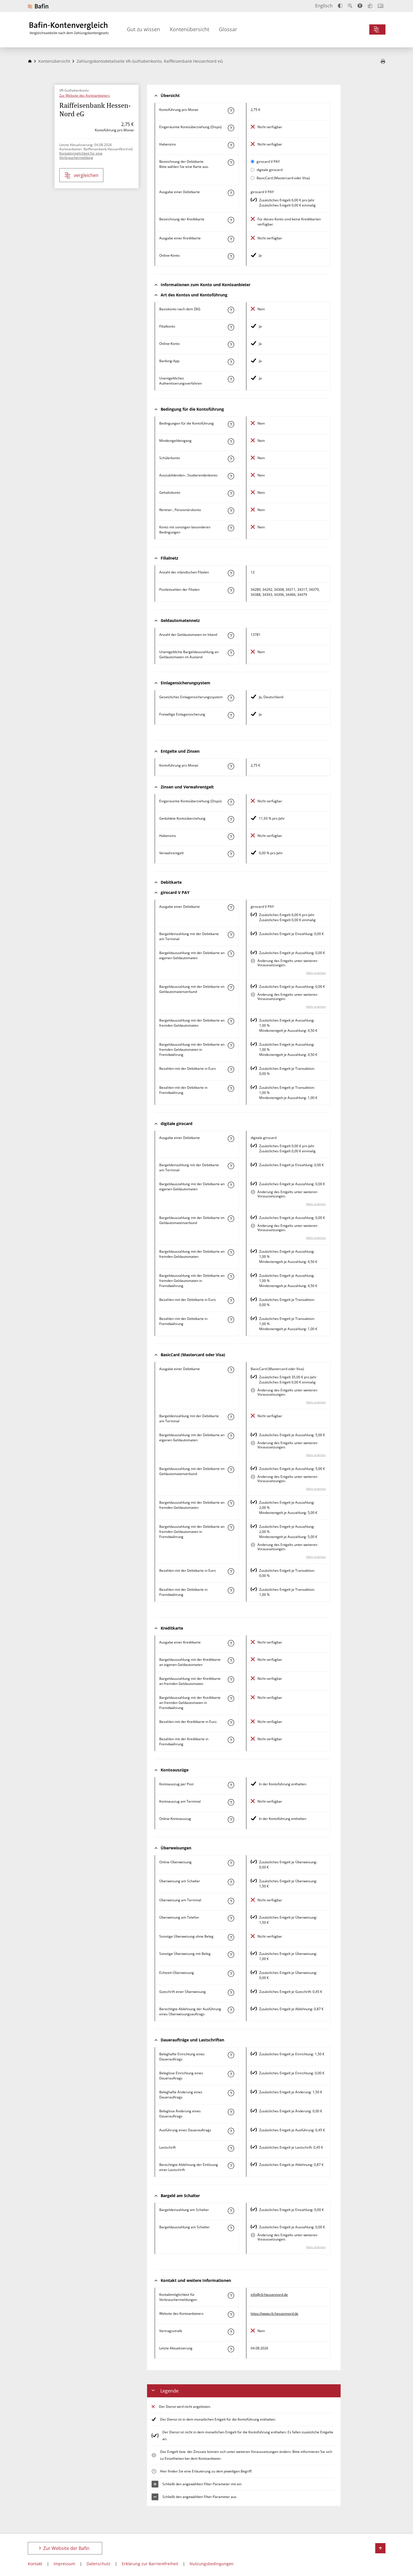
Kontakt (35, 2564)
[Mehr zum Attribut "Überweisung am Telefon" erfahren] (231, 1918)
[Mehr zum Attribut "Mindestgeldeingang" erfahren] (231, 442)
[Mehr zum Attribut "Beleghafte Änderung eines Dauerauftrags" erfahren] (231, 2093)
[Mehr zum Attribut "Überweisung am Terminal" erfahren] (231, 1901)
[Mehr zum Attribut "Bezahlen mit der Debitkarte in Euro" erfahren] (231, 1069)
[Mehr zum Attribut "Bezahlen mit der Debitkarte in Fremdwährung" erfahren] (231, 1088)
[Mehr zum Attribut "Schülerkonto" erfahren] (231, 459)
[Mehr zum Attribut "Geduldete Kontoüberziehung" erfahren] (231, 819)
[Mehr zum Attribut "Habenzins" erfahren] (231, 145)
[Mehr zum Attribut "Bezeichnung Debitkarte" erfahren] (231, 163)
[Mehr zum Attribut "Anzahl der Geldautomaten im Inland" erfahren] (231, 636)
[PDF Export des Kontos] (383, 62)
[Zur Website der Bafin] (38, 6)
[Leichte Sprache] (370, 6)
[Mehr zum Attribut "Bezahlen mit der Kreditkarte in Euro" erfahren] (231, 1723)
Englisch (324, 6)
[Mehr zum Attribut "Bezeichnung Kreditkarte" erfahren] (231, 220)
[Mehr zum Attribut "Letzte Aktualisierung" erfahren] (231, 2349)
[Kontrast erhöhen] (340, 6)
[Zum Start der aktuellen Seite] (380, 2548)
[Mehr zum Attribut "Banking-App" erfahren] (231, 362)
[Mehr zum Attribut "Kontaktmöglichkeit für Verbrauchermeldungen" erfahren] (231, 2296)
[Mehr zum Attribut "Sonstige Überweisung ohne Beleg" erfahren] (231, 1937)
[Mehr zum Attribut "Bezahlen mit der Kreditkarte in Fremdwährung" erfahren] (231, 1740)
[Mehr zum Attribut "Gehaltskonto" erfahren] (231, 493)
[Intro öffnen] (380, 6)
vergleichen (86, 175)
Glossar (228, 29)
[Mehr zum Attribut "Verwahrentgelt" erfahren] (231, 854)
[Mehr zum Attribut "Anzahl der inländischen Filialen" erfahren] (231, 573)
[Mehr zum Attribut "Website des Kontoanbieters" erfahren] (231, 2315)
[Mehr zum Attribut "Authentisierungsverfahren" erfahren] (231, 379)
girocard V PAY (268, 162)
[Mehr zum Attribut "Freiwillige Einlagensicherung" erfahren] (231, 715)
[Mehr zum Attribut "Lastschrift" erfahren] (231, 2148)
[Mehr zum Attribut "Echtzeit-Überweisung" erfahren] (231, 1974)
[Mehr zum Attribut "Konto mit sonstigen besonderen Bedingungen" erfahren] (231, 528)
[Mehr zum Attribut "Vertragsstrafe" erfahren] (231, 2332)
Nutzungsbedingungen (212, 2564)
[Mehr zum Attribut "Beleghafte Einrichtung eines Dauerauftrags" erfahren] (231, 2055)
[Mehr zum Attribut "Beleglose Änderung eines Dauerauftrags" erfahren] (231, 2112)
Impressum (64, 2564)
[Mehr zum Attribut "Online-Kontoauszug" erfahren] (231, 1820)
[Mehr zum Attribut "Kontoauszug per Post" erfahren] (231, 1785)
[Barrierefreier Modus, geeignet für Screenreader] (360, 6)
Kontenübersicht (189, 29)
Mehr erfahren (316, 973)
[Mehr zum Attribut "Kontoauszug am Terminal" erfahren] (231, 1802)
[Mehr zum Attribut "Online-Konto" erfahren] (231, 256)
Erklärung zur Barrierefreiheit (150, 2564)
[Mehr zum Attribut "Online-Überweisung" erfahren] (231, 1863)
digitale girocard (270, 170)
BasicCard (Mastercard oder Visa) (283, 178)
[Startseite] (30, 61)
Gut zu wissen (143, 29)
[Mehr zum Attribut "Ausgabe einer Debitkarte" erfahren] (231, 193)
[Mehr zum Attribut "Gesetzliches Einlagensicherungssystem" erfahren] (231, 698)
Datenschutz (98, 2564)
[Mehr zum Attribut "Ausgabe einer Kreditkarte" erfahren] (231, 239)
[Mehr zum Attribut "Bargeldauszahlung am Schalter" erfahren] (231, 2228)
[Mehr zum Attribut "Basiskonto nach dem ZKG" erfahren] (231, 310)
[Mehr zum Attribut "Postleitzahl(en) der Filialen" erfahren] (231, 590)
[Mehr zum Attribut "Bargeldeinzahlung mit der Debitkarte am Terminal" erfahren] (231, 935)
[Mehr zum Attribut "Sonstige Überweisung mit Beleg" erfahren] (231, 1955)
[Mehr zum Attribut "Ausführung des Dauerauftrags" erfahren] (231, 2131)
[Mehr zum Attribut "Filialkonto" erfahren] (231, 327)
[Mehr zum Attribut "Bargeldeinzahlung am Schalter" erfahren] (231, 2211)
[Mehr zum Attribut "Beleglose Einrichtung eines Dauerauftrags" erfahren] (231, 2074)
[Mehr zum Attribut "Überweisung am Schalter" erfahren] (231, 1882)
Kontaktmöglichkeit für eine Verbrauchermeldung (81, 155)
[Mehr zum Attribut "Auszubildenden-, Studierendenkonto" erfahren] (231, 476)
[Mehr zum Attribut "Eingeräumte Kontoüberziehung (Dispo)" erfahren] (231, 128)
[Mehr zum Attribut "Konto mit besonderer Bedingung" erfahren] (231, 424)
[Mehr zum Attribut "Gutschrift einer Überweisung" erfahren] (231, 1993)
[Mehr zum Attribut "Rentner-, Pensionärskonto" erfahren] (231, 511)
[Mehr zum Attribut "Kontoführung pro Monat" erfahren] (231, 111)
